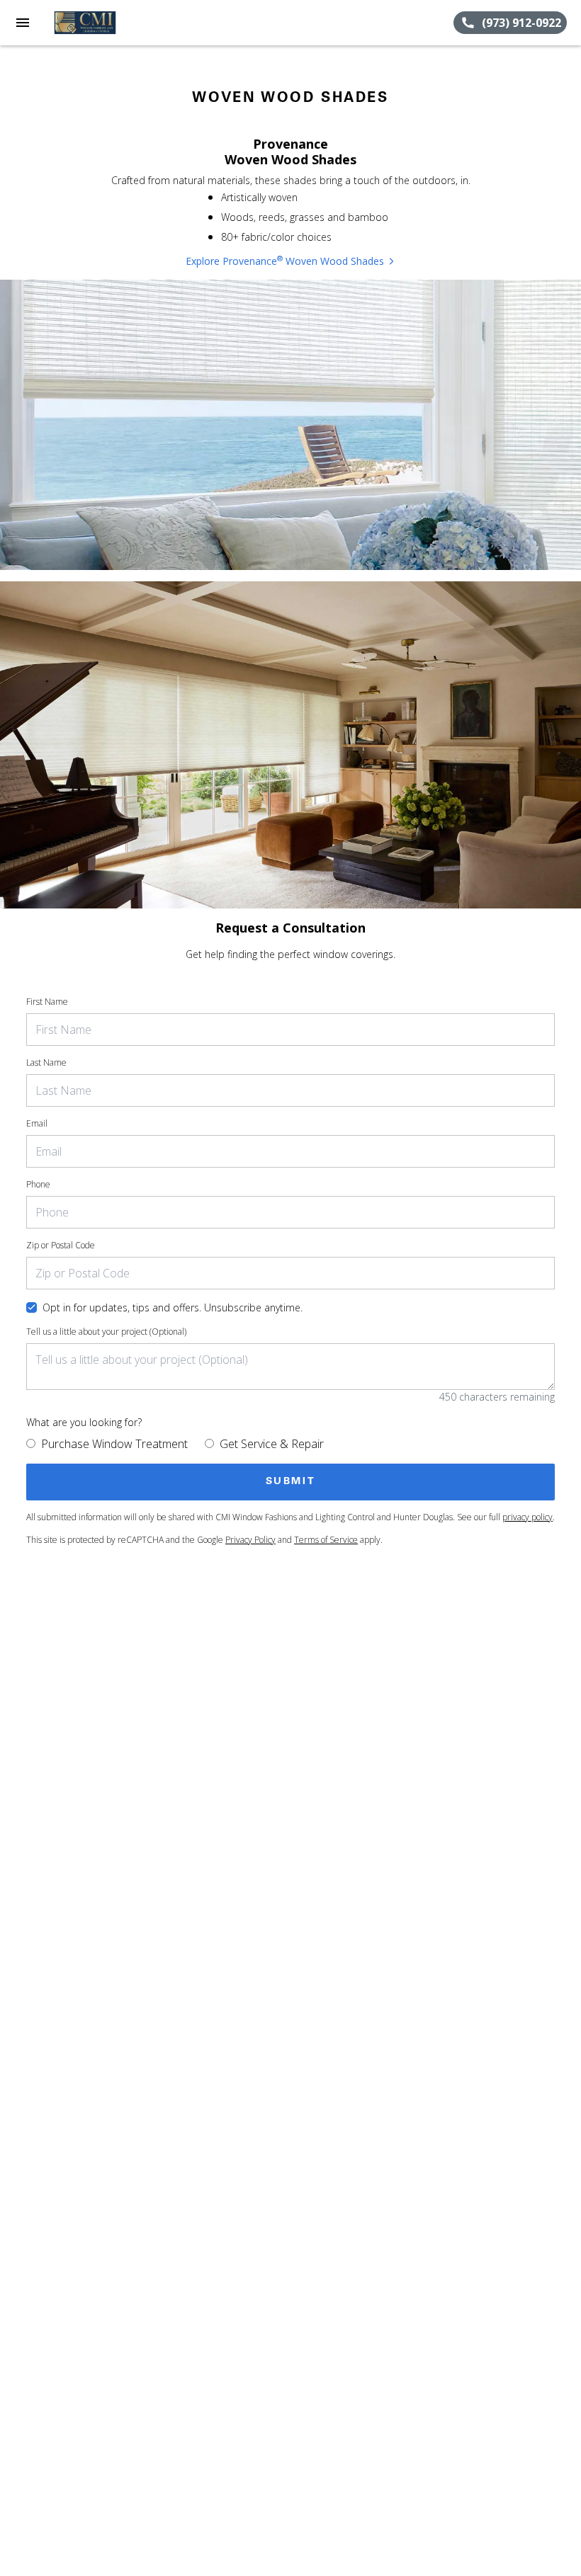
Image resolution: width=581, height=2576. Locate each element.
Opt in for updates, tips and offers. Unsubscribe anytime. (173, 1307)
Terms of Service (326, 1540)
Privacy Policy (250, 1540)
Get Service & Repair (272, 1444)
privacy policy (528, 1517)
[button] (23, 23)
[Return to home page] (88, 23)
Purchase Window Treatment (114, 1444)
